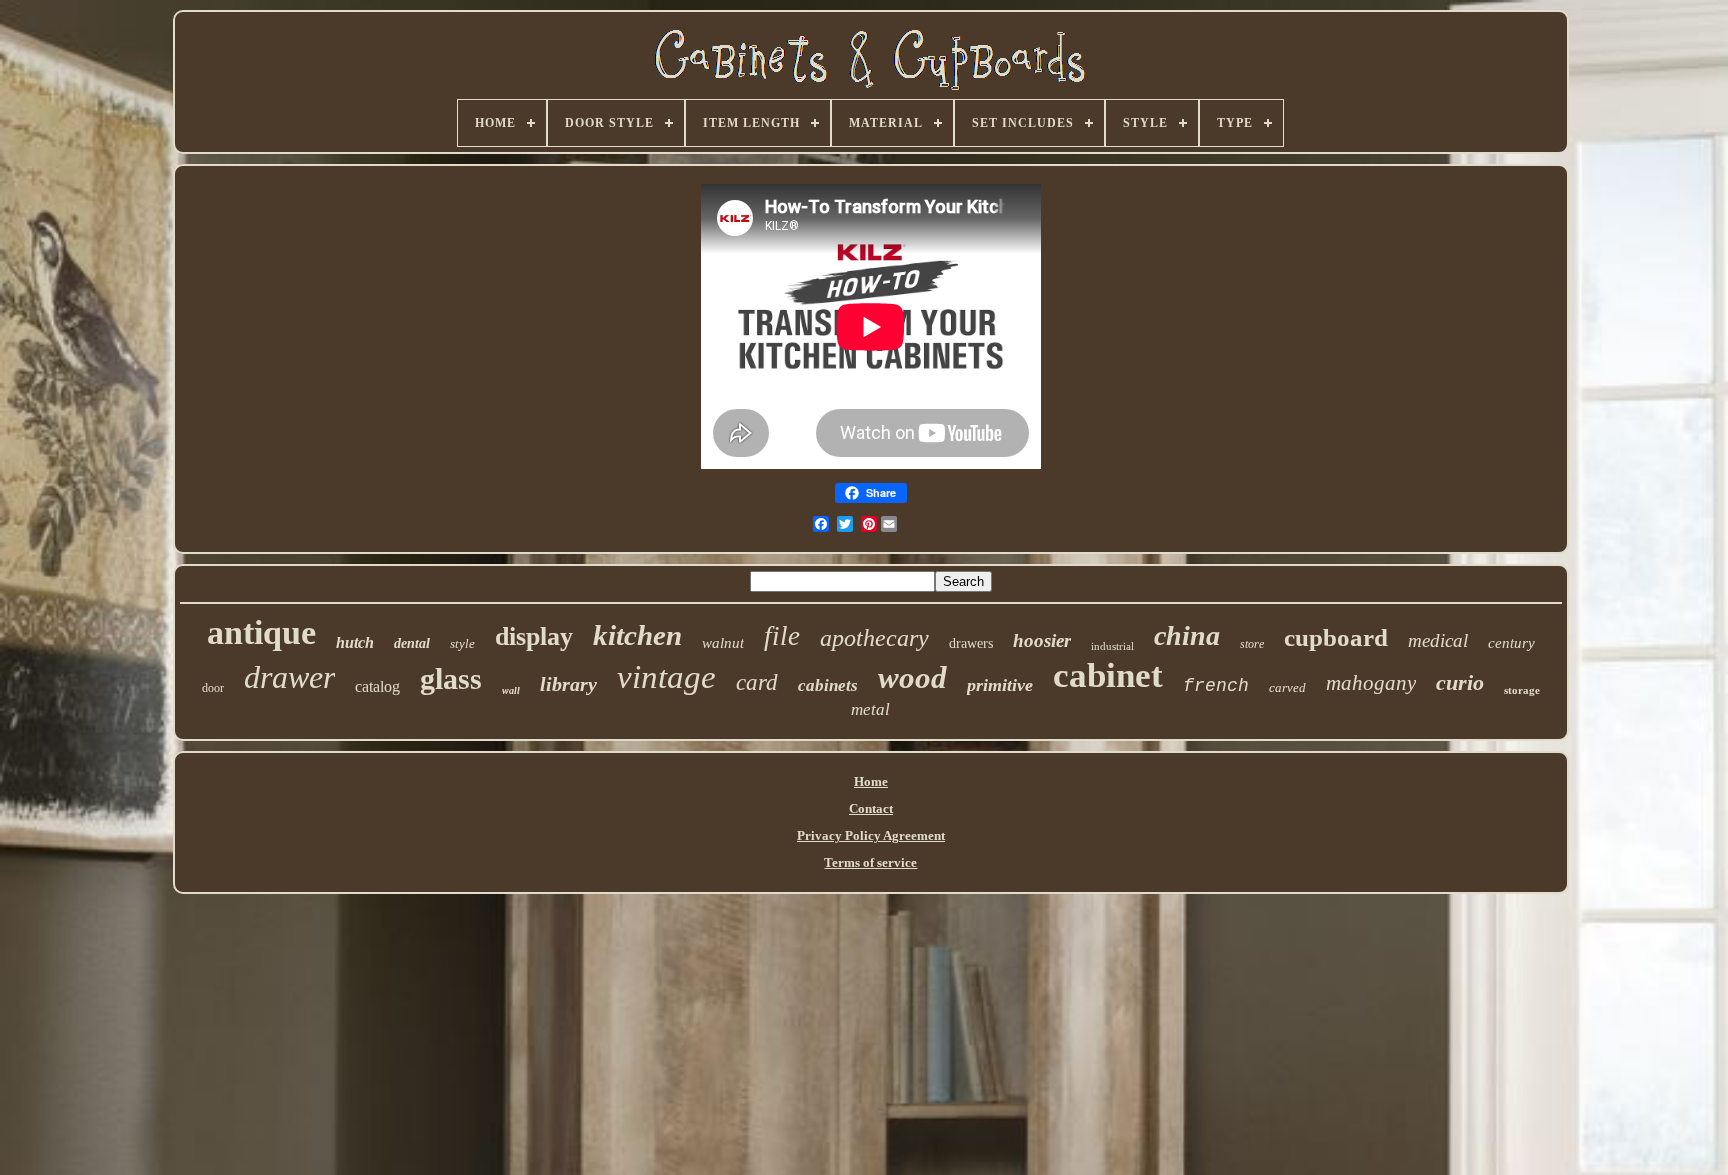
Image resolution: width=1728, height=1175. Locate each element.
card (757, 682)
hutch (355, 642)
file (782, 636)
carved (1287, 687)
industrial (1112, 646)
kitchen (637, 635)
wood (912, 677)
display (534, 636)
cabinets (828, 685)
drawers (971, 643)
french (1216, 686)
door (213, 688)
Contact (871, 808)
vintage (666, 677)
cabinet (1108, 675)
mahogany (1371, 683)
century (1511, 643)
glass (451, 678)
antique (261, 632)
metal (870, 709)
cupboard (1336, 637)
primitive (1000, 685)
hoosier (1042, 640)
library (568, 684)
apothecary (874, 638)
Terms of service (870, 862)
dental (412, 643)
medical (1438, 640)
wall (511, 690)
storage (1522, 690)
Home (871, 781)
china (1187, 635)
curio (1460, 682)
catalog (377, 686)
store (1252, 644)
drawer (289, 677)
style (462, 643)
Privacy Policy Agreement (871, 835)
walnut (723, 643)
